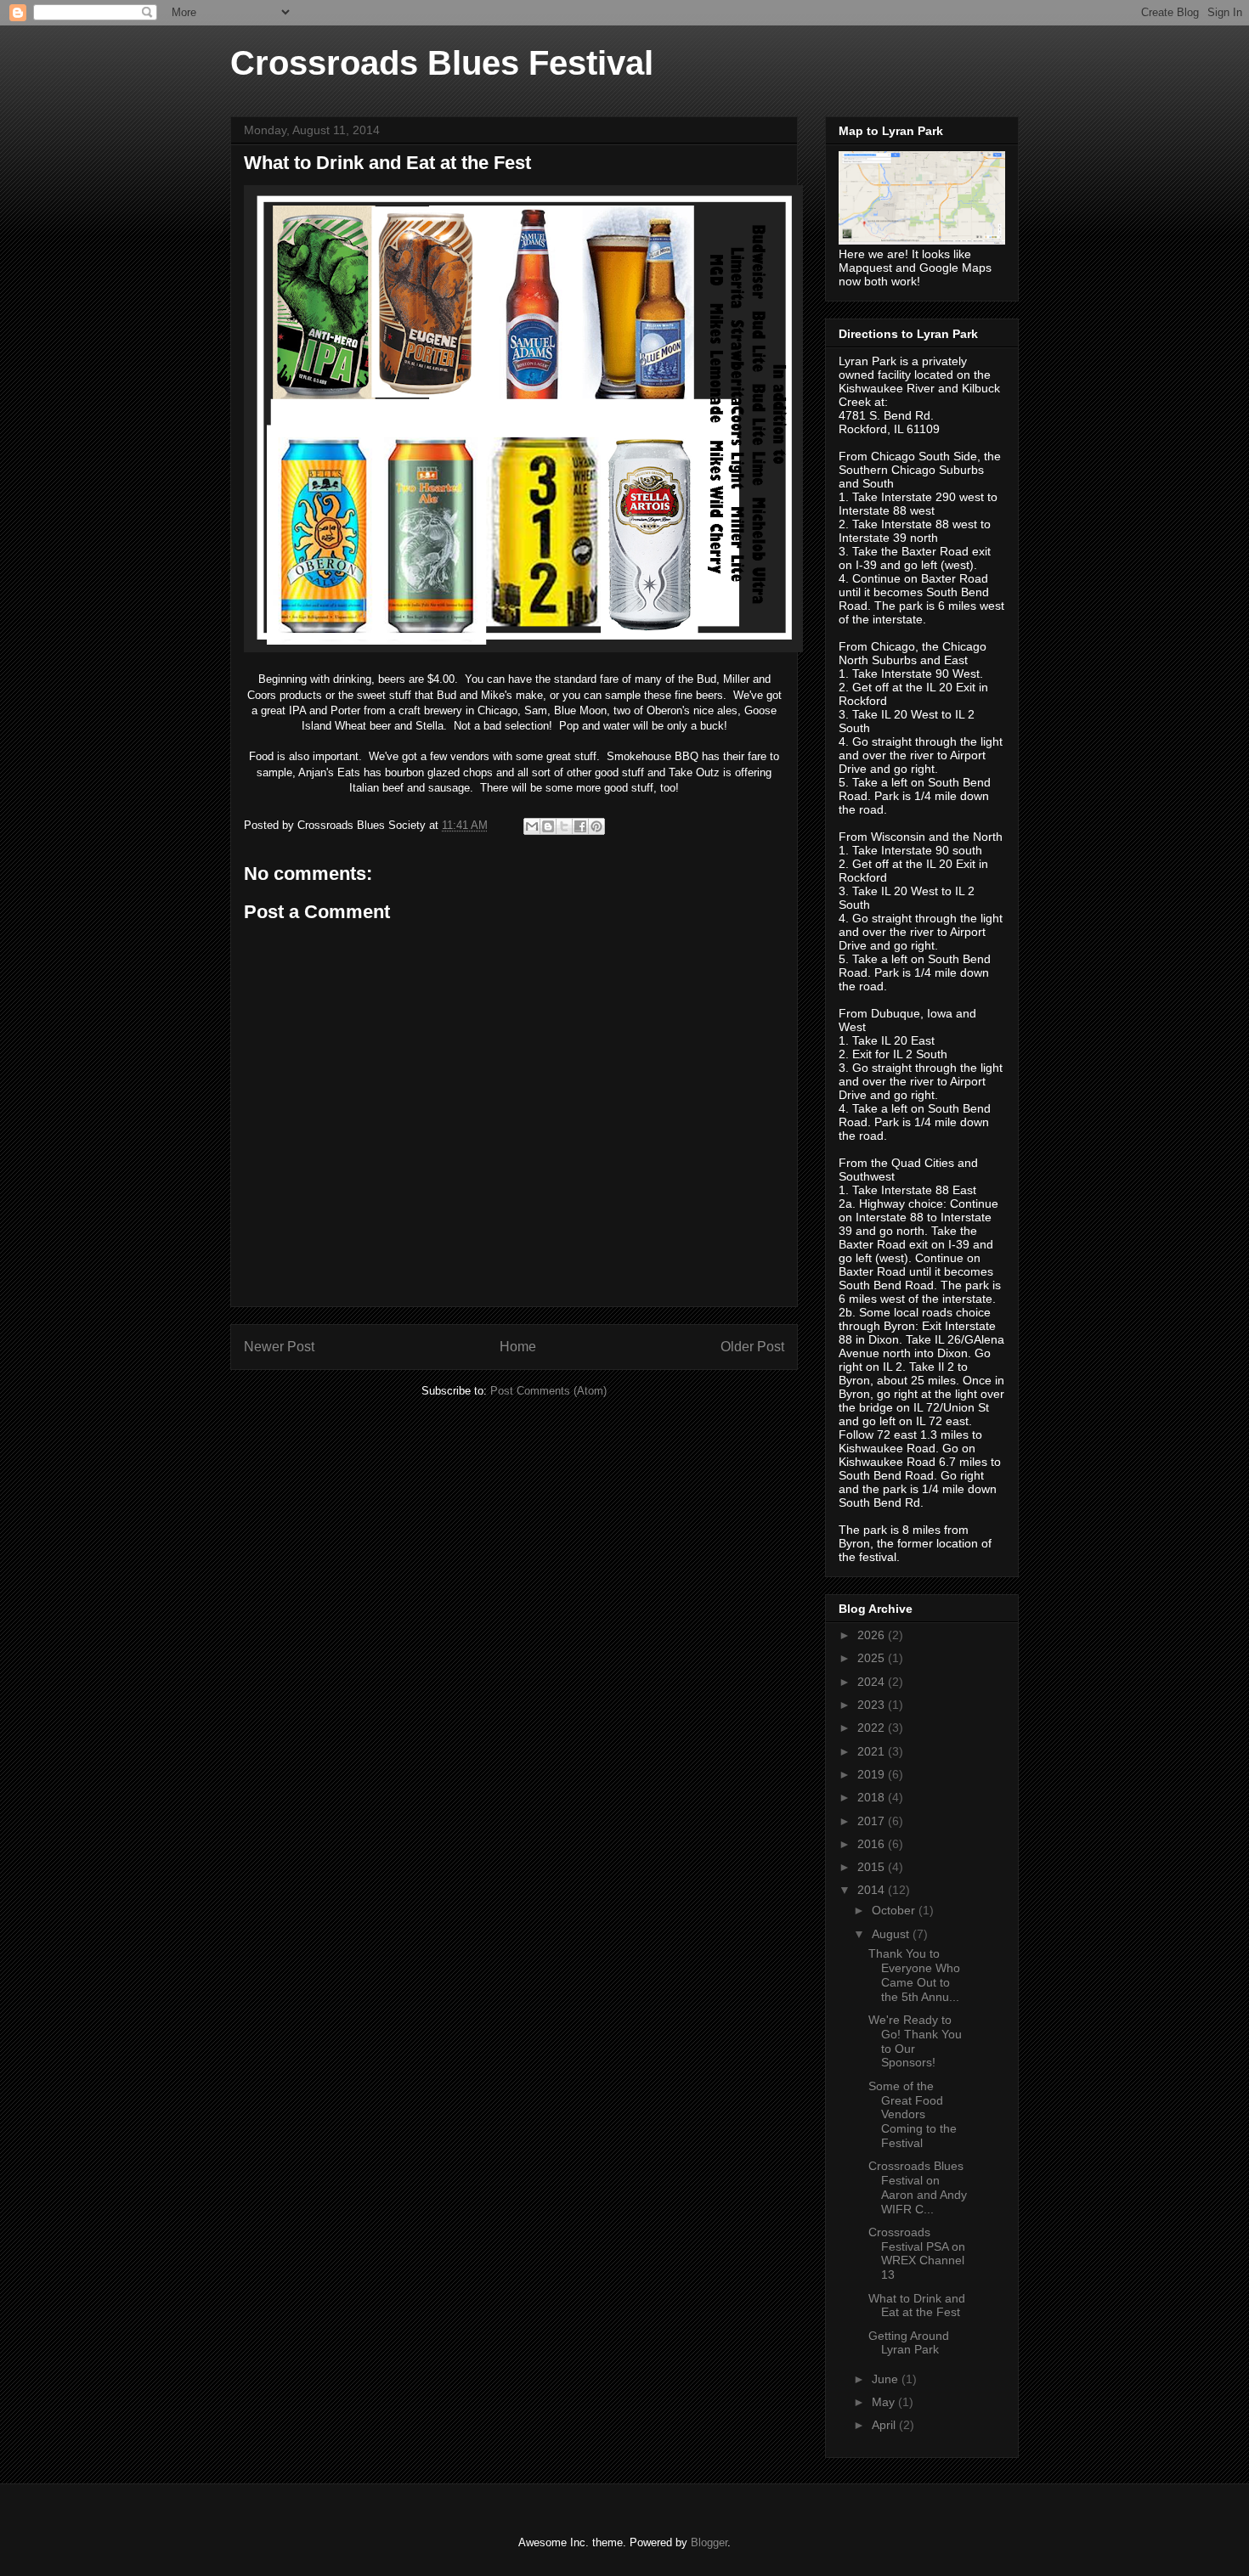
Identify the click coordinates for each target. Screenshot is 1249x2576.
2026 (873, 1635)
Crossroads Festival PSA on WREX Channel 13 (917, 2253)
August (892, 1934)
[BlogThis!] (548, 826)
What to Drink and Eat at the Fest (917, 2305)
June (887, 2379)
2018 (873, 1797)
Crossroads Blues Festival (442, 63)
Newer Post (279, 1347)
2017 (873, 1821)
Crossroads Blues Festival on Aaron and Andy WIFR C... (918, 2187)
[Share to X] (564, 826)
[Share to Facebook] (580, 826)
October (895, 1910)
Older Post (752, 1347)
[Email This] (532, 826)
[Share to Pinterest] (596, 826)
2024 (873, 1682)
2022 (873, 1728)
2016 (873, 1844)
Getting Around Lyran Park (909, 2343)
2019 (873, 1774)
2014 (873, 1890)
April (885, 2425)
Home (518, 1347)
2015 (873, 1867)
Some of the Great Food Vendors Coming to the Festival (913, 2114)
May (885, 2402)
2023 (873, 1705)
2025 (873, 1658)
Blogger (709, 2542)
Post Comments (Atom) (548, 1391)
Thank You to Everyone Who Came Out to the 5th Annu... (914, 1975)
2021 (873, 1751)
